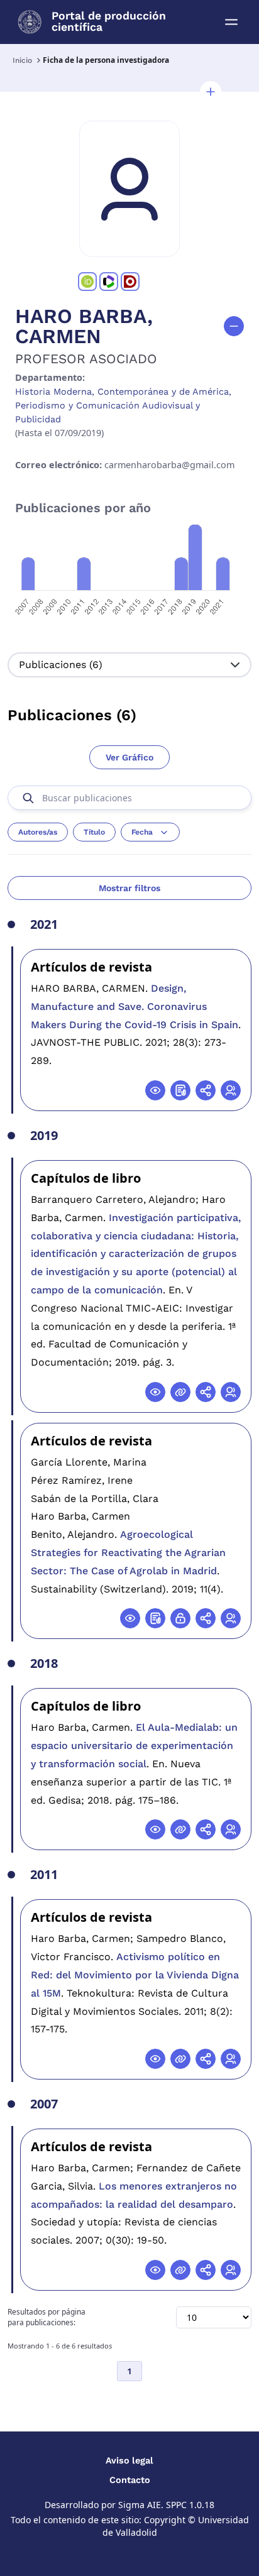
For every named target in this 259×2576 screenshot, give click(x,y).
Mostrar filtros (129, 888)
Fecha (142, 832)
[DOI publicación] (180, 1090)
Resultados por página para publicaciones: (47, 2317)
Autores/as (38, 832)
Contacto (130, 2480)
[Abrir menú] (231, 22)
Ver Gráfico (129, 757)
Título (94, 832)
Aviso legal (129, 2460)
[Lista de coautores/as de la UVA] (231, 1090)
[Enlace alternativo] (180, 1392)
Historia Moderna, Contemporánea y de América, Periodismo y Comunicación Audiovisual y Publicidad (123, 405)
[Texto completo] (180, 1618)
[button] (211, 92)
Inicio (22, 60)
